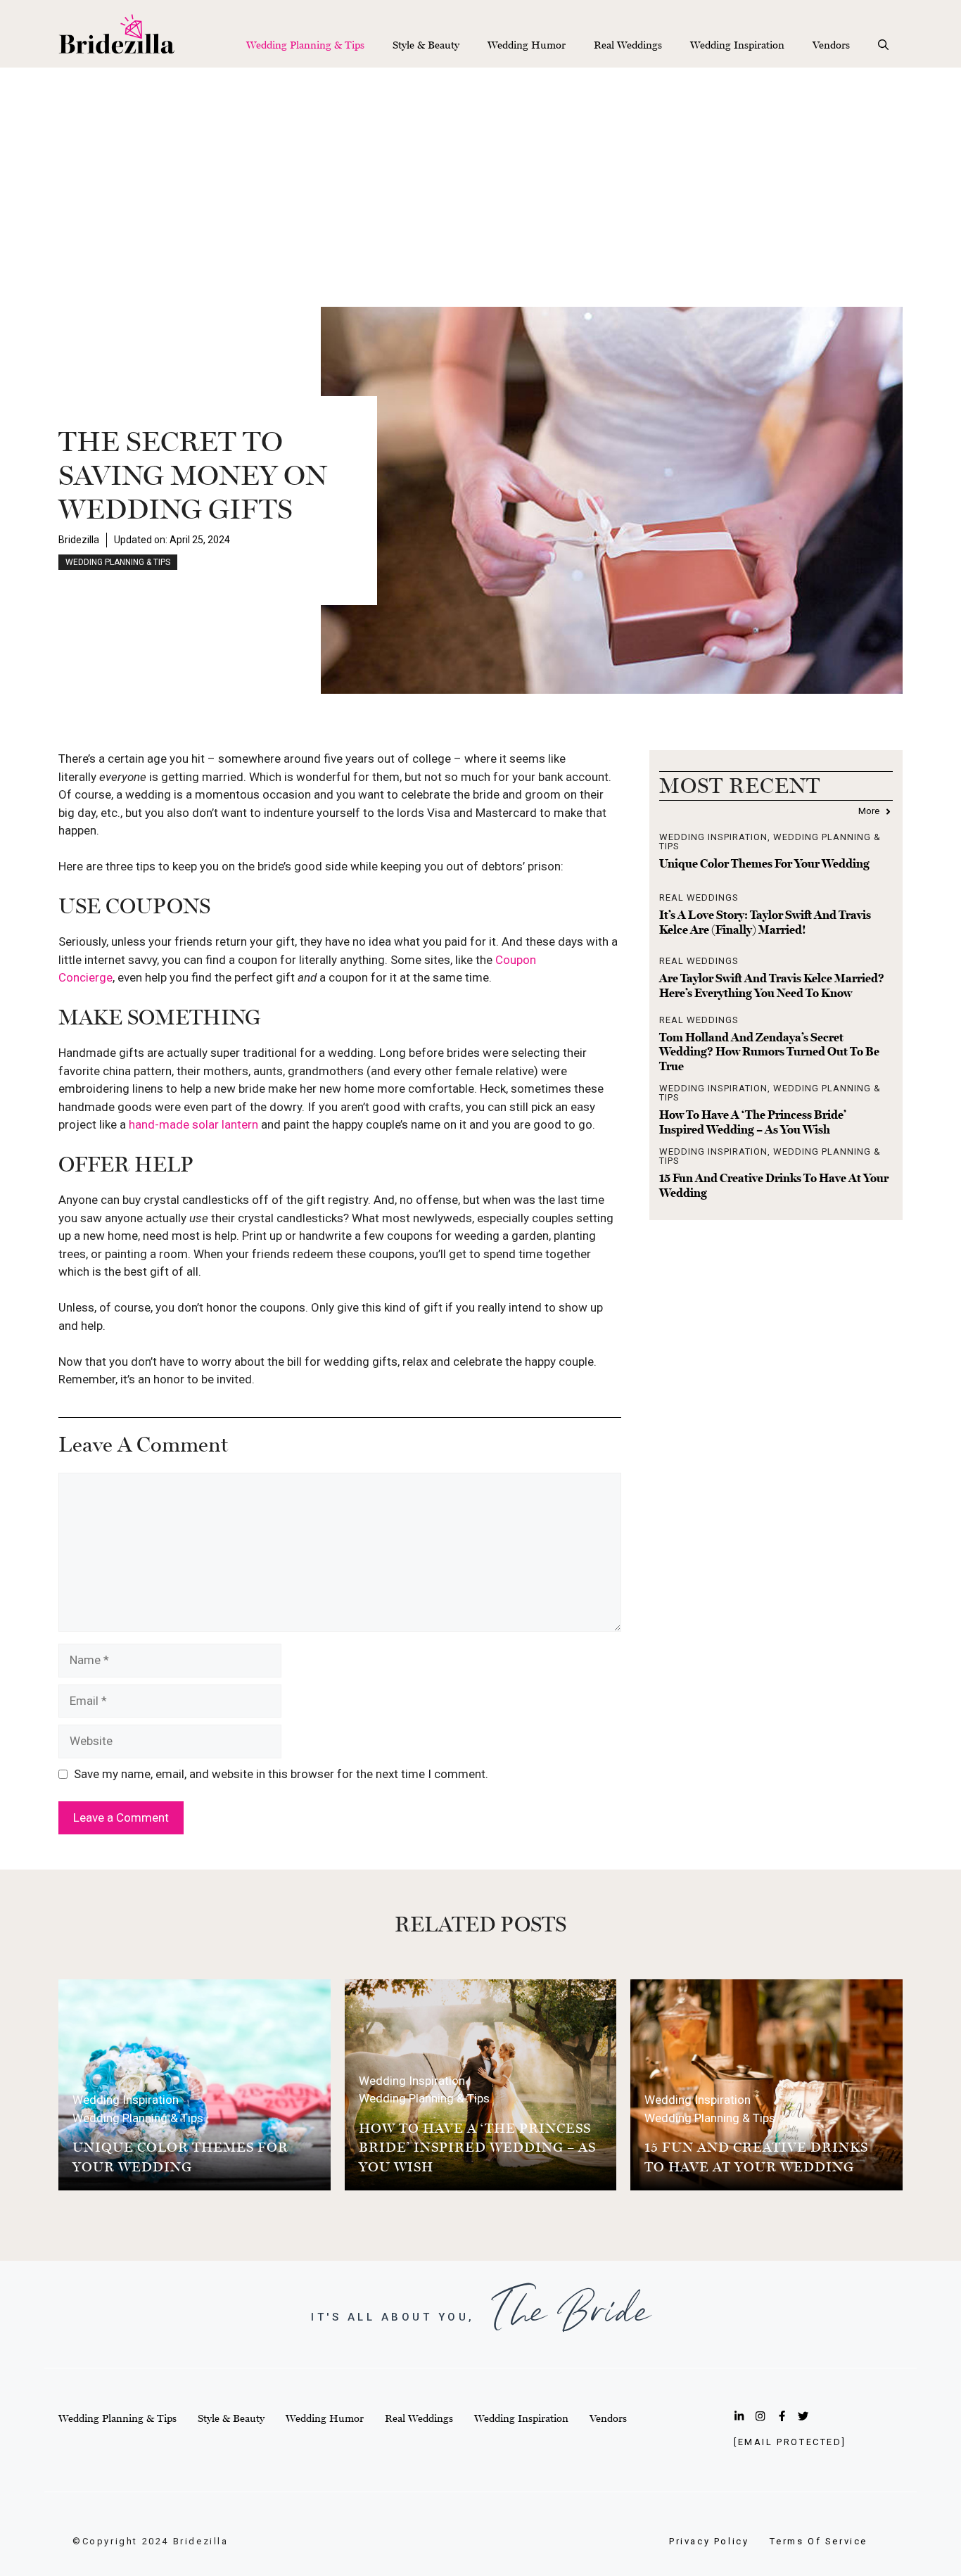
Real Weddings (628, 45)
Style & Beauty (426, 45)
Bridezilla (79, 540)
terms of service (819, 2541)
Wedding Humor (527, 45)
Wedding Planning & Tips (305, 45)
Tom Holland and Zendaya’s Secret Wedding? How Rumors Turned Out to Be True (769, 1052)
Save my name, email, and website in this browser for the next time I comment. (281, 1774)
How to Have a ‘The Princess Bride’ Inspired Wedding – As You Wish (753, 1122)
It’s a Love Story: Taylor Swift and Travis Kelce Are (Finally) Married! (765, 922)
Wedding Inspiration (737, 45)
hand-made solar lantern (193, 1124)
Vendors (831, 45)
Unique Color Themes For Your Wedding (764, 863)
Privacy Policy (709, 2541)
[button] (883, 45)
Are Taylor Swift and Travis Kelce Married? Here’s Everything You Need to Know (772, 985)
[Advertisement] (480, 173)
